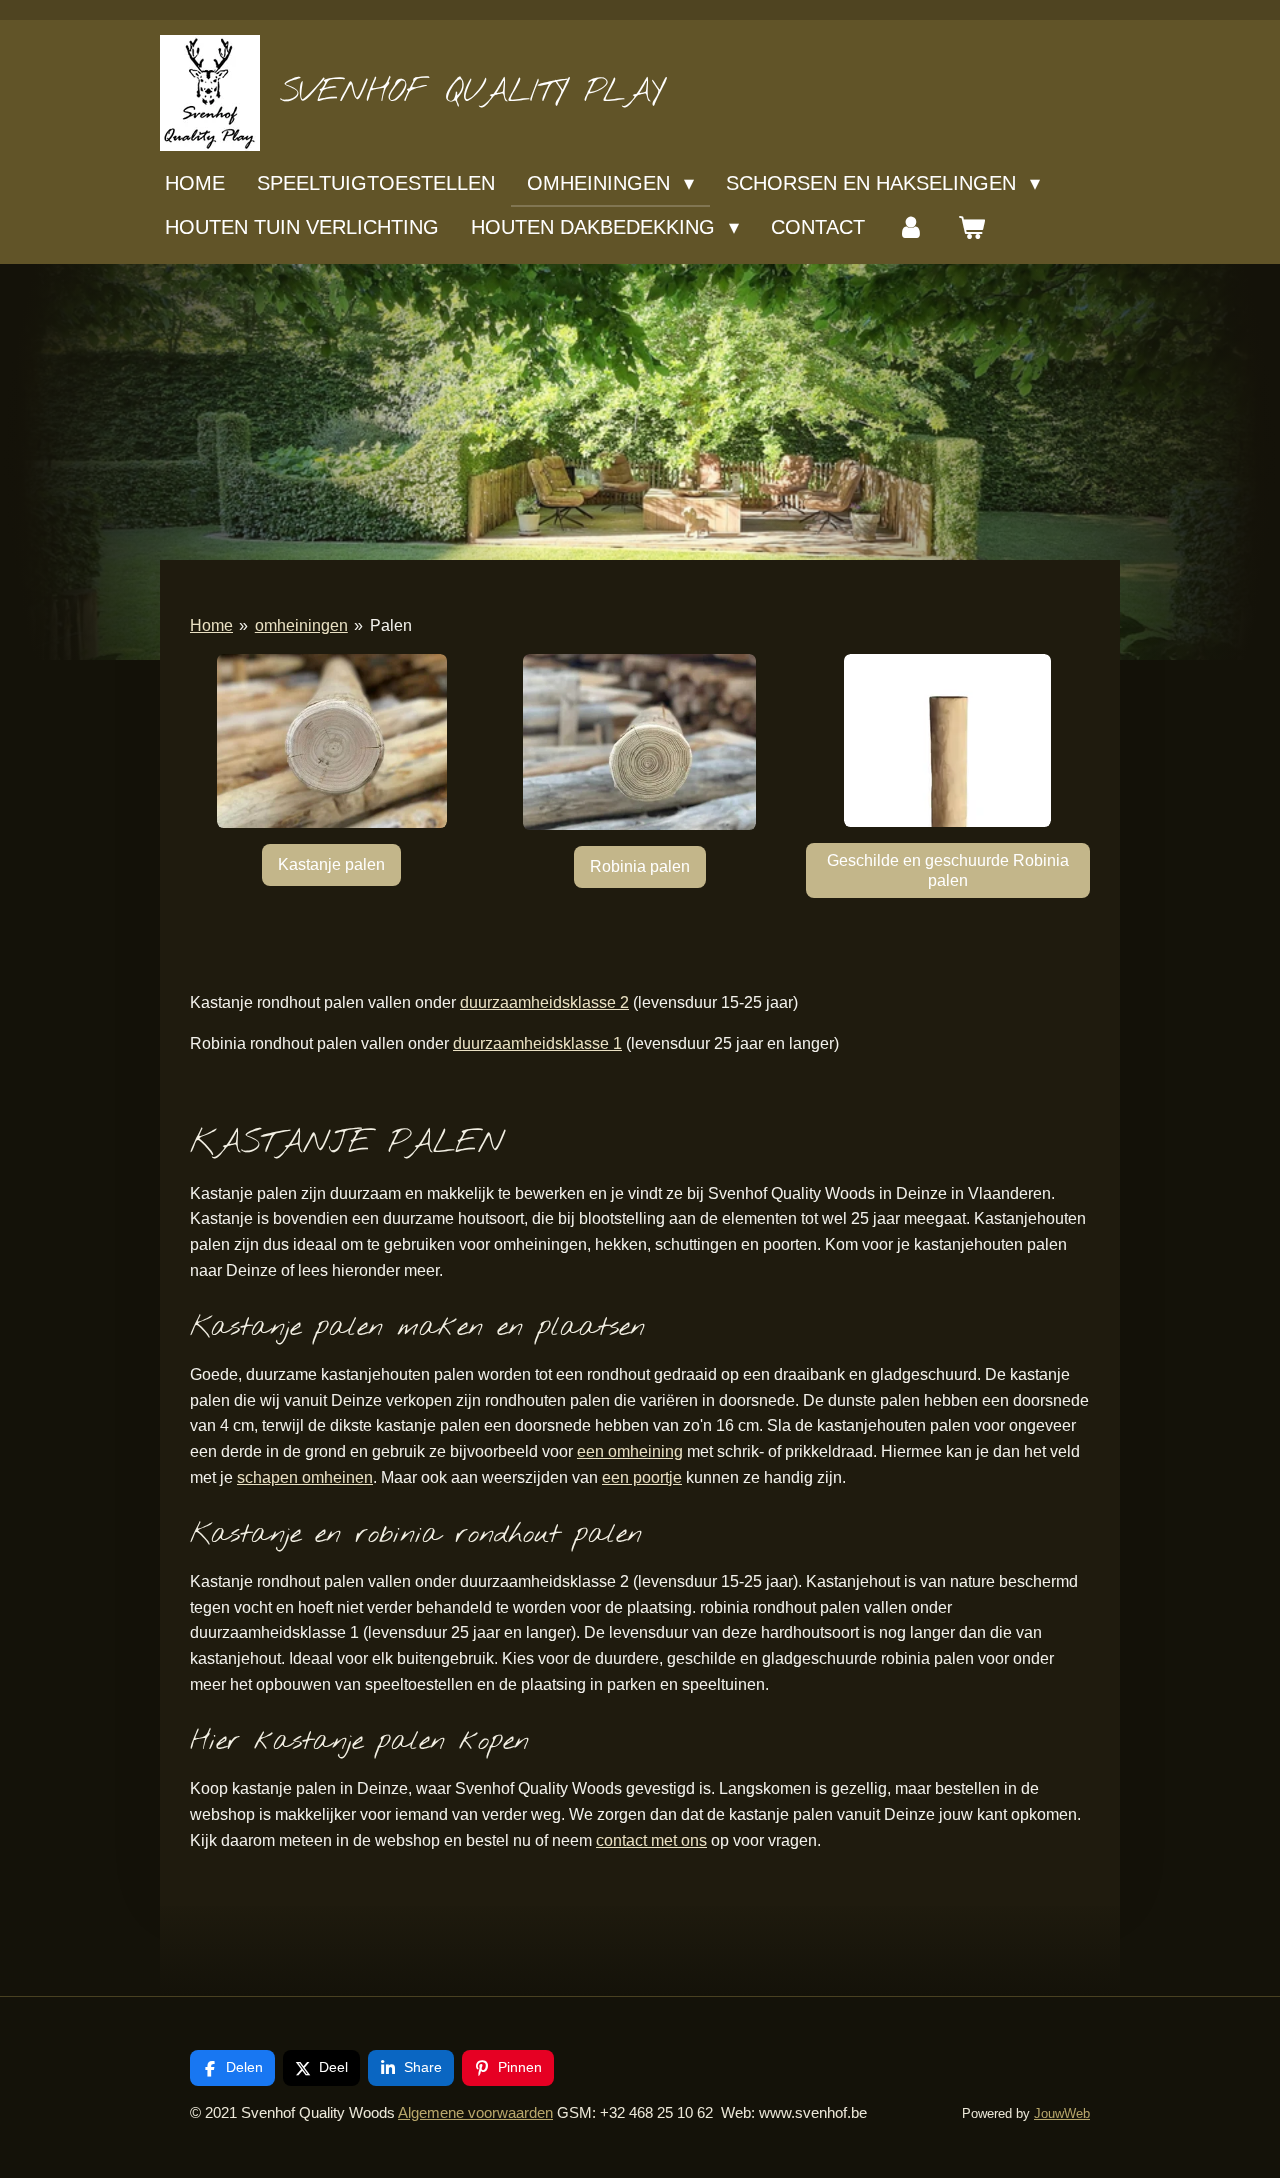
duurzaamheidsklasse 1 (537, 1043)
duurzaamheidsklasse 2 (544, 1002)
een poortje (642, 1477)
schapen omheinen (305, 1477)
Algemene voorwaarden (475, 2112)
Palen (391, 625)
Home (211, 625)
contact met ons (651, 1840)
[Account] (911, 227)
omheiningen (301, 625)
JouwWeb (1062, 2114)
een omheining (630, 1451)
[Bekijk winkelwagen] (971, 227)
